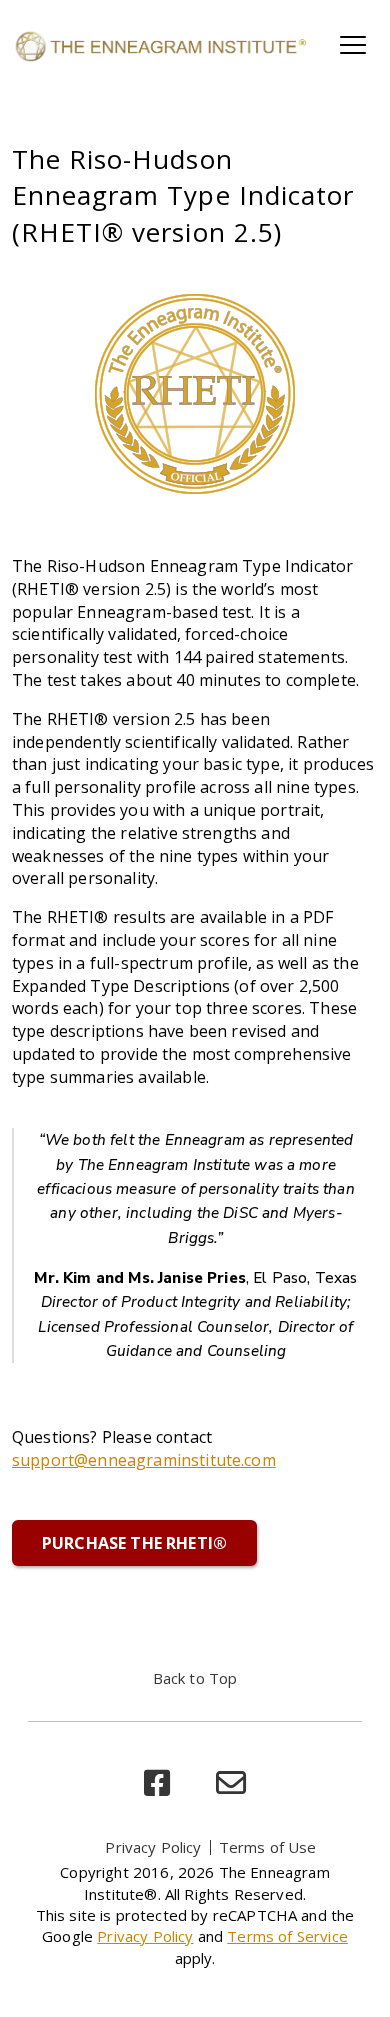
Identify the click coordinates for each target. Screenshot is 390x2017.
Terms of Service (287, 1936)
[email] (231, 1783)
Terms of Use (268, 1847)
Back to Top (195, 1678)
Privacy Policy (153, 1847)
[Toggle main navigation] (353, 45)
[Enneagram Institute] (160, 45)
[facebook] (157, 1783)
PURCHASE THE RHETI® (134, 1543)
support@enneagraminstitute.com (144, 1460)
